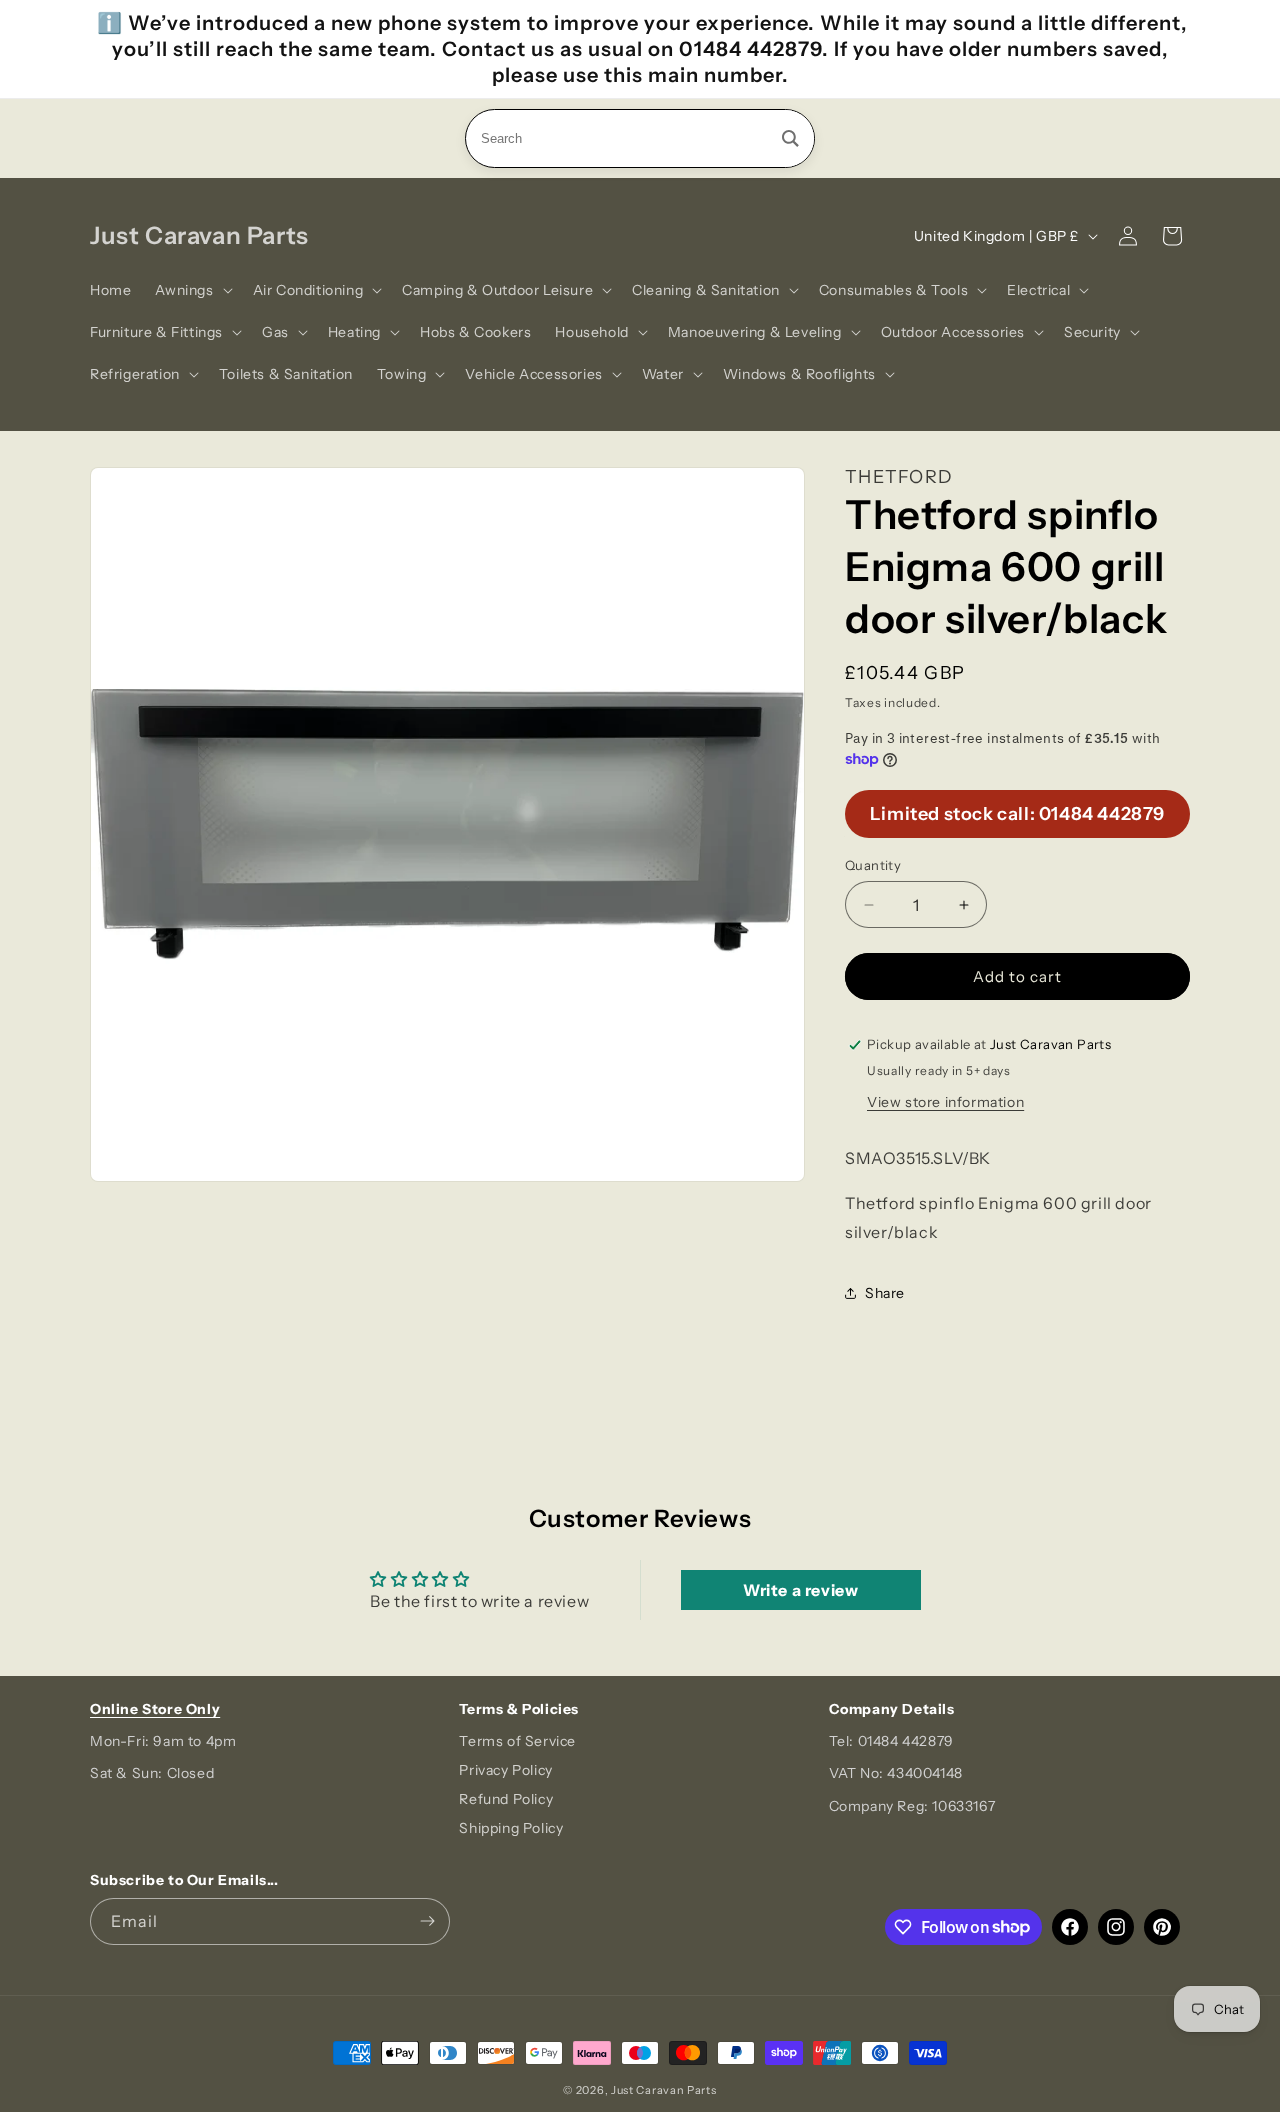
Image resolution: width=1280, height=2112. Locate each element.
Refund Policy (506, 1799)
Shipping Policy (511, 1828)
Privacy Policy (505, 1770)
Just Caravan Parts (664, 2090)
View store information (945, 1102)
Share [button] (885, 1293)
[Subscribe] (427, 1921)
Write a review (800, 1590)
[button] (191, 290)
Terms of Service (517, 1741)
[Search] (790, 138)
